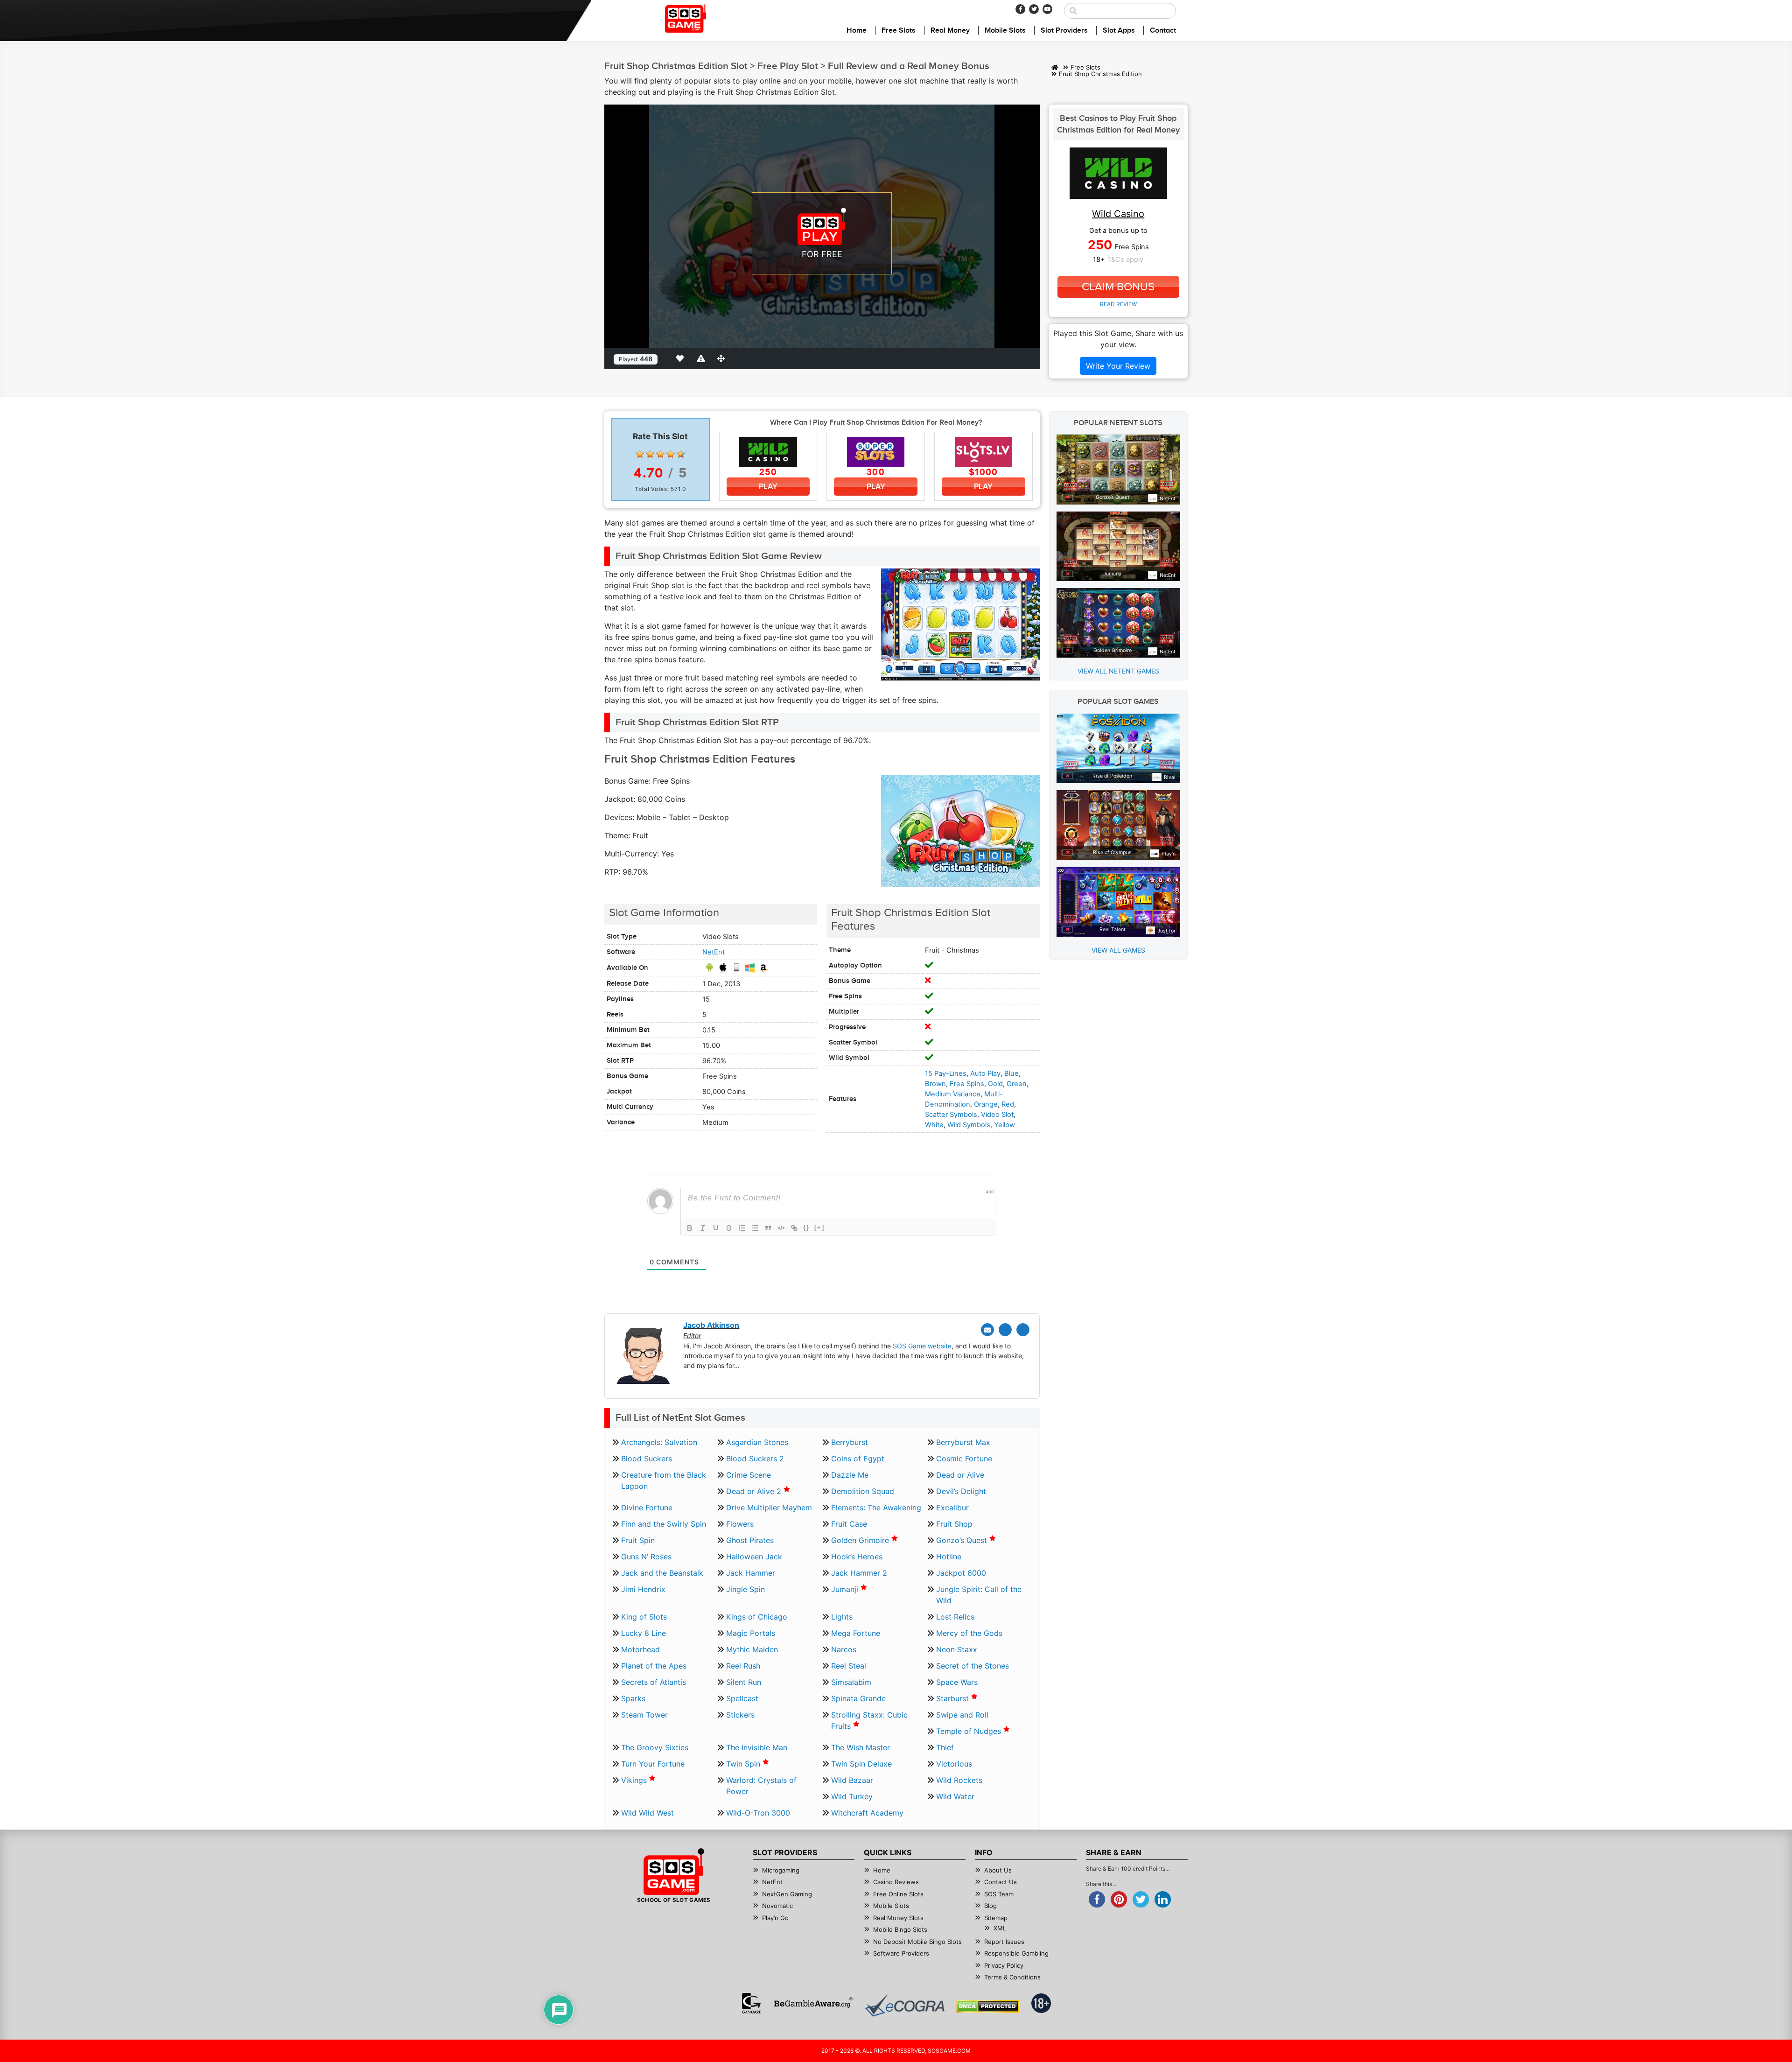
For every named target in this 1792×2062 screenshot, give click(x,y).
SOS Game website (922, 1346)
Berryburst (850, 1442)
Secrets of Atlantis (654, 1682)
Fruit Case (849, 1524)
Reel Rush (743, 1666)
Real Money (950, 31)
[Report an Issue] (702, 358)
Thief (945, 1747)
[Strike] (729, 1228)
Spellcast (742, 1698)
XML (1000, 1928)
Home (857, 31)
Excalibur (952, 1508)
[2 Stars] (650, 454)
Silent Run (744, 1682)
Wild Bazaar (852, 1780)
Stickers (740, 1715)
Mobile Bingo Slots (900, 1929)
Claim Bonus (1118, 287)
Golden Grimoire (861, 1540)
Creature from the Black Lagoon (664, 1480)
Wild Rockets (959, 1780)
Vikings (635, 1780)
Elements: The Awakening (876, 1508)
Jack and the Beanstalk (662, 1573)
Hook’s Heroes (857, 1557)
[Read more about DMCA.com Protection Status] (988, 2006)
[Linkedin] (1023, 1330)
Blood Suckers (647, 1459)
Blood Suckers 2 (755, 1459)
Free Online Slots (898, 1894)
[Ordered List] (742, 1228)
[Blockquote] (768, 1228)
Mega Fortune (856, 1633)
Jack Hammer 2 (859, 1573)
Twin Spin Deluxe (861, 1764)
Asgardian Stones (757, 1442)
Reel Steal (849, 1666)
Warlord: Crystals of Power (761, 1786)
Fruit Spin (638, 1540)
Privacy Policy (1004, 1965)
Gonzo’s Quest (963, 1540)
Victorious (954, 1764)
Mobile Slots (1005, 31)
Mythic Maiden (752, 1649)
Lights (842, 1617)
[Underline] (716, 1228)
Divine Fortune (647, 1508)
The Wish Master (861, 1747)
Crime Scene (749, 1475)
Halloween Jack (754, 1557)
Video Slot (997, 1115)
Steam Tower (644, 1715)
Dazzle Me (850, 1475)
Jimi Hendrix (643, 1589)
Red (1008, 1104)
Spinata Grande (858, 1698)
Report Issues (1004, 1942)
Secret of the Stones (973, 1666)
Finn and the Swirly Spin (664, 1524)
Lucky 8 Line (644, 1633)
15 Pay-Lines (946, 1073)
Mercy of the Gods (969, 1633)
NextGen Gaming (787, 1894)
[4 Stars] (671, 454)
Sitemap (996, 1918)
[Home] (1055, 67)
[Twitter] (1034, 9)
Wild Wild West (647, 1813)
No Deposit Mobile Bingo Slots (917, 1942)
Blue (1011, 1073)
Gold (995, 1084)
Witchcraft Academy (867, 1813)
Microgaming (781, 1870)
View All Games (1118, 950)
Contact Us (1001, 1882)
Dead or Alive (960, 1475)
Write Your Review (1118, 366)
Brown (935, 1084)
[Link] (794, 1228)
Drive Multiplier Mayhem (769, 1508)
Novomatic (777, 1906)
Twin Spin (744, 1764)
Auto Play (985, 1073)
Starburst (954, 1698)
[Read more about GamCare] (751, 2003)
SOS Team (999, 1894)
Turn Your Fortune (653, 1764)
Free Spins (967, 1084)
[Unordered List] (755, 1228)
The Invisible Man (757, 1747)
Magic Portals (751, 1633)
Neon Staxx (957, 1649)
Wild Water (955, 1796)
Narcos (844, 1649)
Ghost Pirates (750, 1540)
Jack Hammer (751, 1573)
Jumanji (846, 1589)
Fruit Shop (954, 1524)
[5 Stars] (681, 454)
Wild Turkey (852, 1796)
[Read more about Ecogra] (905, 2005)
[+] (819, 1227)
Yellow (1004, 1125)
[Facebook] (1020, 9)
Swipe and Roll (962, 1715)
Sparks (633, 1698)
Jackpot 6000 (961, 1573)
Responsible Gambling (1016, 1953)
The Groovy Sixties (655, 1747)
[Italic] (703, 1228)
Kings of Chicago (757, 1617)
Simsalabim (851, 1682)
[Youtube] (1047, 9)
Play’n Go (775, 1918)
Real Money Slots (898, 1918)
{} (806, 1227)
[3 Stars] (660, 454)
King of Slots (644, 1617)
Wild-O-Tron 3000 (758, 1813)
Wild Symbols (969, 1125)
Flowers (740, 1524)
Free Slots (899, 31)
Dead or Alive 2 (755, 1491)
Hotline (949, 1557)
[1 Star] (640, 454)
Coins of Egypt (858, 1459)
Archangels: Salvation (659, 1442)
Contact (1163, 31)
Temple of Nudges (970, 1731)
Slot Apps (1119, 31)
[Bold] (690, 1228)
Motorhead (640, 1649)
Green (1017, 1084)
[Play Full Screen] (723, 358)
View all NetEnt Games (1118, 671)
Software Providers (901, 1953)
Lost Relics (955, 1617)
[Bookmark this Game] (682, 358)
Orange (986, 1104)
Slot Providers (1064, 31)
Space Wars (957, 1682)
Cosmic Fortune (964, 1459)
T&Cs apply (1125, 260)
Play (768, 487)
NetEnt (714, 952)
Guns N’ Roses (646, 1557)
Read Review (1118, 304)
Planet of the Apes (654, 1666)
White (934, 1125)
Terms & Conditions (1012, 1977)
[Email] (987, 1330)
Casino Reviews (896, 1882)
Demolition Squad (863, 1491)
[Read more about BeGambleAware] (813, 2003)
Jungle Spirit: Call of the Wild (979, 1595)
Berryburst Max (963, 1442)
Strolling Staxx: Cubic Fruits (869, 1720)
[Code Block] (781, 1228)
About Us (998, 1870)
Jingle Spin (745, 1589)
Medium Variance (953, 1094)
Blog (990, 1906)
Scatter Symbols (951, 1115)
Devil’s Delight (961, 1491)
